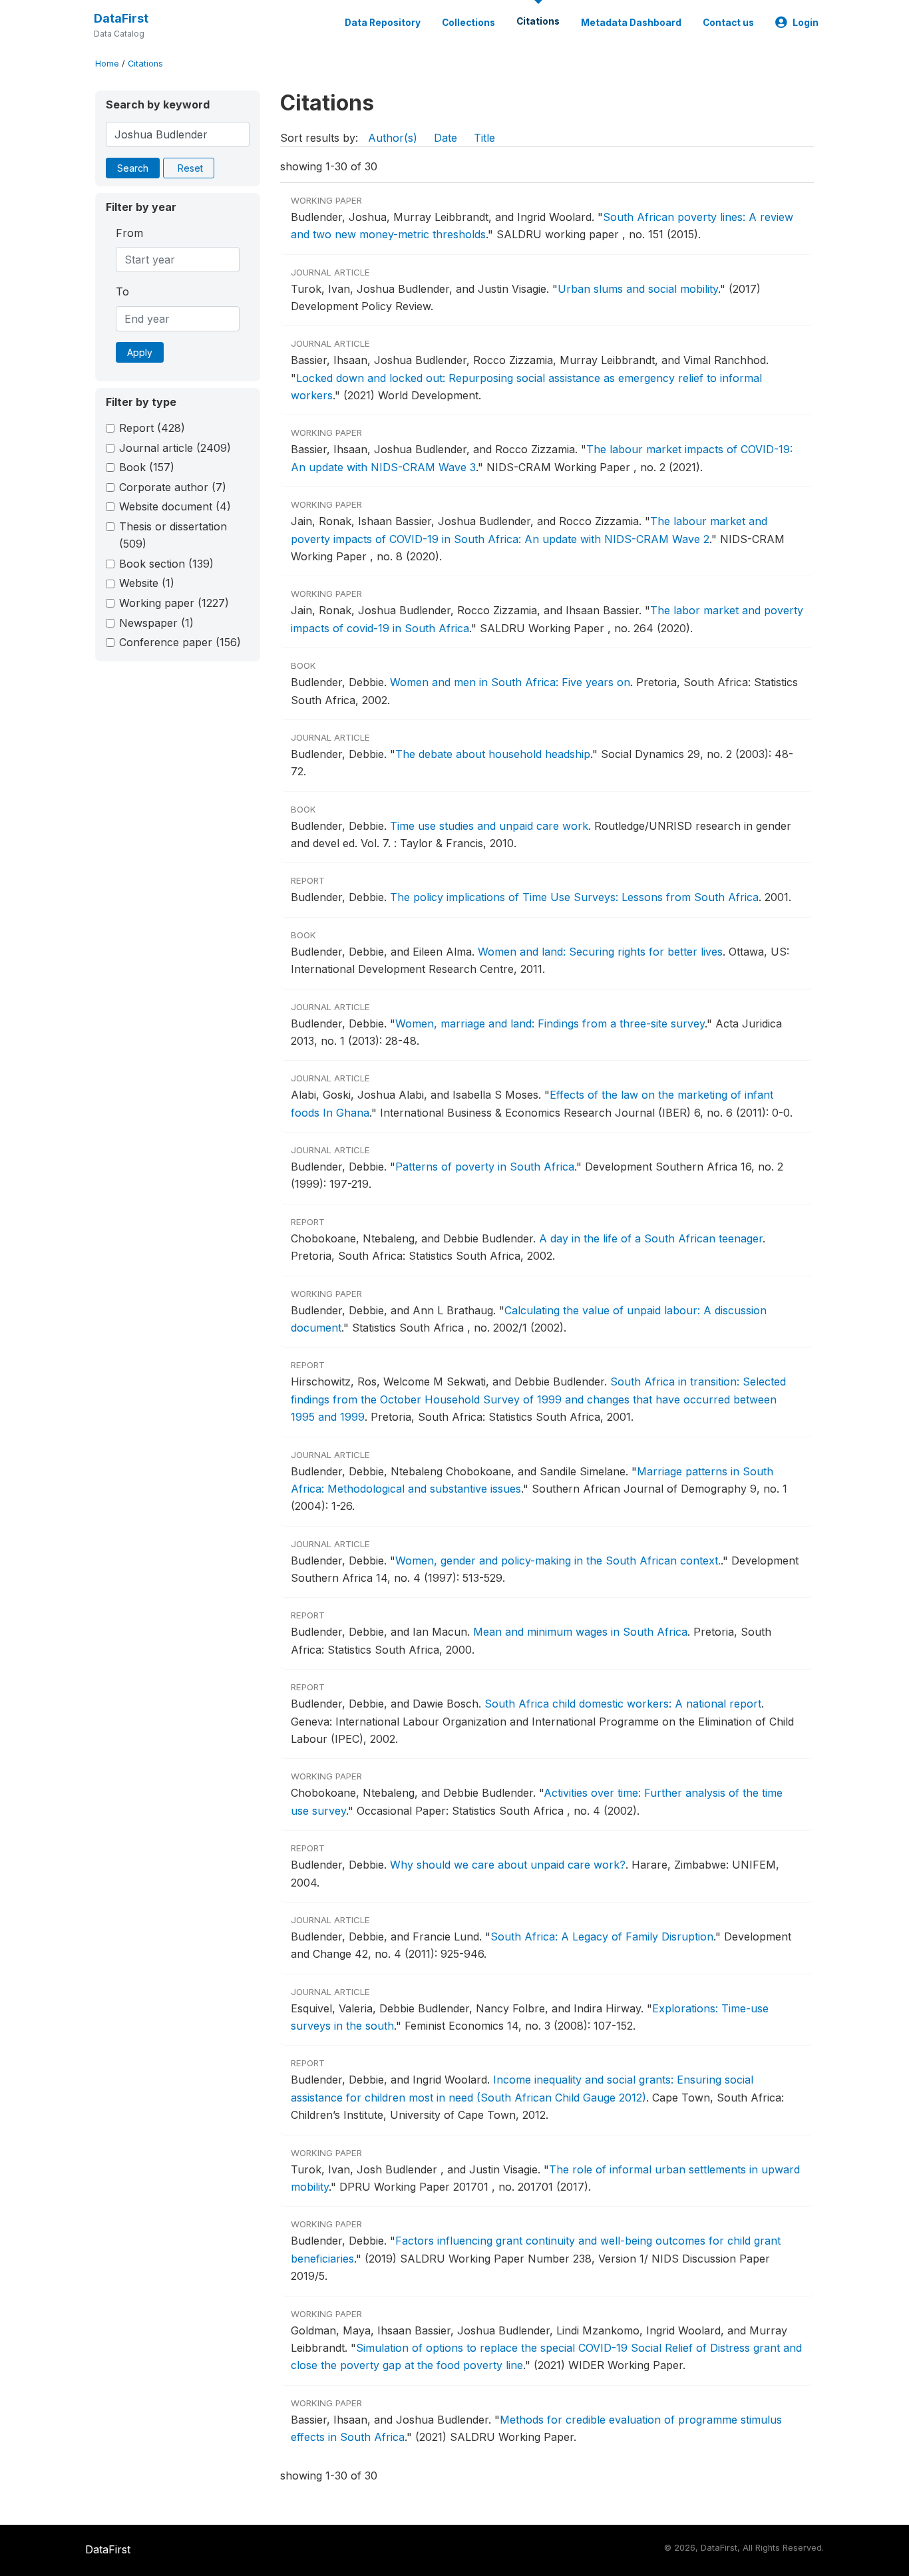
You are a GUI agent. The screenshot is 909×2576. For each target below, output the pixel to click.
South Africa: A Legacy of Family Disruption (602, 1936)
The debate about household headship (493, 754)
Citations (538, 21)
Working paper (174, 603)
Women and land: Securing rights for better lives (600, 952)
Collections (468, 23)
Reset (190, 168)
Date (446, 138)
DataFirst (121, 18)
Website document (175, 506)
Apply (140, 352)
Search (133, 168)
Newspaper (156, 623)
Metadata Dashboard (631, 23)
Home (107, 64)
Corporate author (173, 487)
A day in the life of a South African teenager (651, 1238)
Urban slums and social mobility (638, 289)
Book (147, 467)
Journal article (175, 448)
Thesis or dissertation (173, 535)
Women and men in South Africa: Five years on (510, 682)
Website (147, 583)
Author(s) (393, 138)
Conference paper (180, 642)
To (122, 291)
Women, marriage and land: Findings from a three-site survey (550, 1023)
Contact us (728, 23)
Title (484, 138)
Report (152, 428)
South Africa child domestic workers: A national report (623, 1704)
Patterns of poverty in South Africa (485, 1167)
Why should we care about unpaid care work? (508, 1865)
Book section (166, 564)
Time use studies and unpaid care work (489, 826)
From (129, 233)
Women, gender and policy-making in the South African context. (558, 1561)
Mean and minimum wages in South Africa (580, 1632)
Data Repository (383, 23)
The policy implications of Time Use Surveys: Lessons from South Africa (574, 897)
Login (806, 23)
